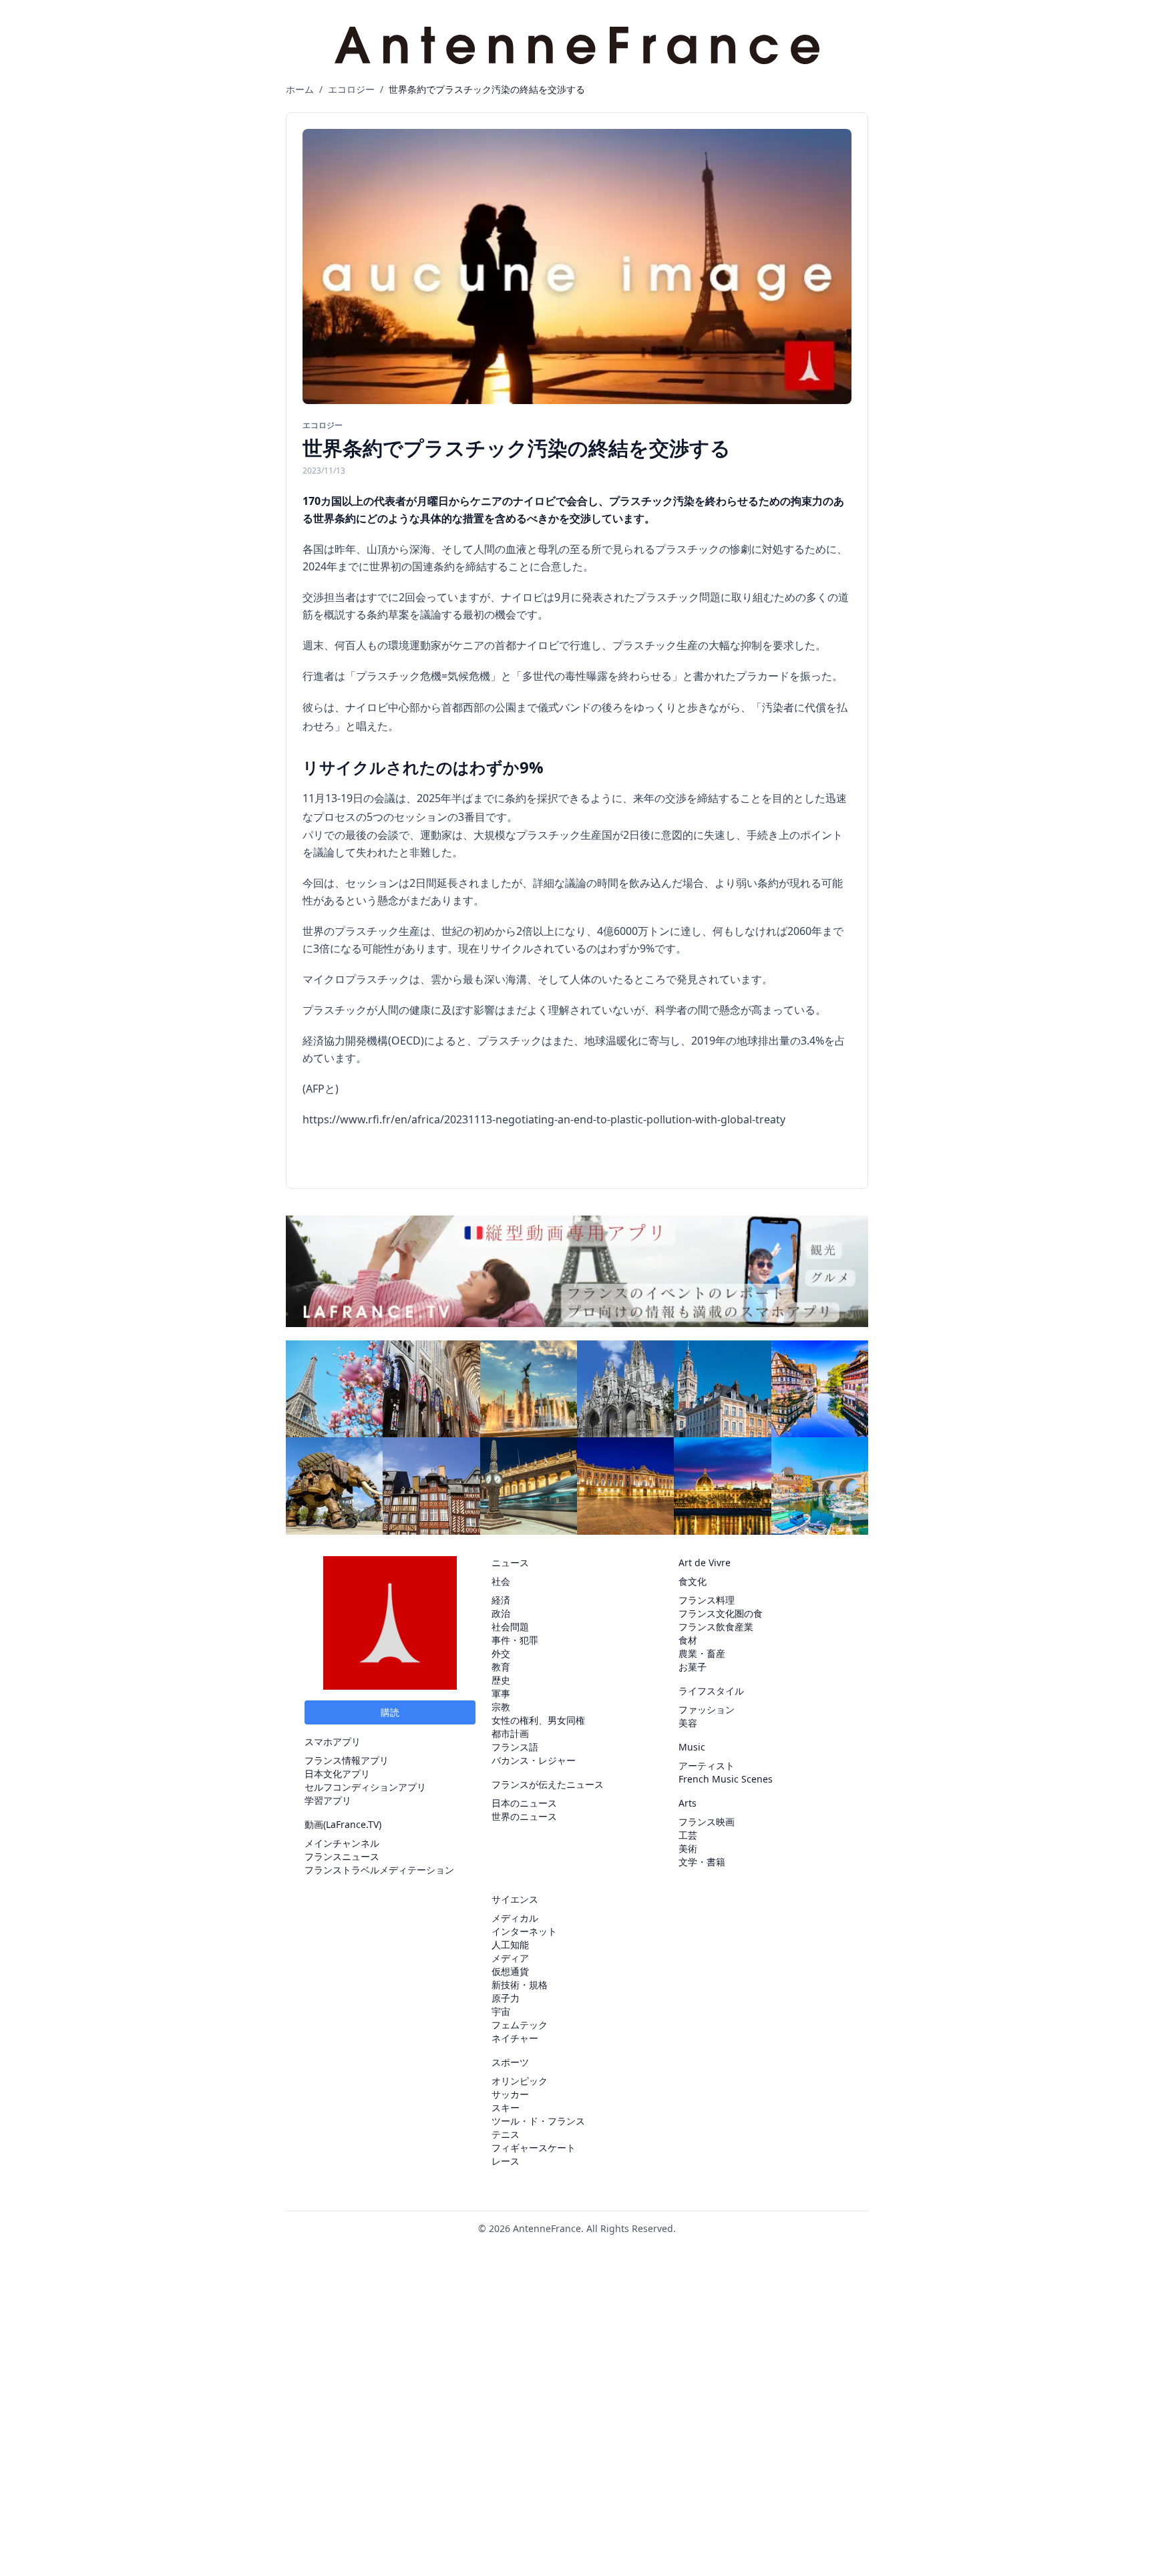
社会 (501, 1581)
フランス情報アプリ (347, 1760)
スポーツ (510, 2062)
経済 (501, 1600)
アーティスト (707, 1766)
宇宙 (501, 2011)
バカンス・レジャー (534, 1760)
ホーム (300, 89)
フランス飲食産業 (716, 1627)
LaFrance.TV (352, 1824)
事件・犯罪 (515, 1640)
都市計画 (510, 1733)
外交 (501, 1653)
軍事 (501, 1693)
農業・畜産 (702, 1653)
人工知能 (510, 1945)
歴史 (501, 1680)
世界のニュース (524, 1816)
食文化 (693, 1581)
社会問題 (510, 1627)
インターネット (524, 1931)
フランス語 (515, 1747)
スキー (506, 2107)
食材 (688, 1640)
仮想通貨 (510, 1971)
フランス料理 (707, 1600)
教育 (501, 1667)
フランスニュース (342, 1856)
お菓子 (693, 1667)
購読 (390, 1712)
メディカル (515, 1918)
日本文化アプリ (337, 1774)
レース (506, 2161)
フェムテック (520, 2025)
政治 (501, 1613)
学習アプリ (328, 1800)
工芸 (688, 1835)
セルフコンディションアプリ (365, 1787)
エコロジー (351, 89)
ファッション (707, 1709)
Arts (688, 1803)
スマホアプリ (333, 1741)
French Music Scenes (726, 1779)
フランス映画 (707, 1822)
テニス (506, 2134)
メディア (510, 1958)
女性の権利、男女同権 (538, 1720)
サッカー (510, 2094)
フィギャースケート (534, 2148)
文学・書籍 (702, 1862)
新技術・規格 (520, 1985)
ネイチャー (515, 2038)
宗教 (501, 1707)
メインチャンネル (342, 1843)
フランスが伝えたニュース (548, 1784)
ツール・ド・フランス (538, 2121)
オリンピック (520, 2081)
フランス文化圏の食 (721, 1613)
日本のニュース (524, 1803)
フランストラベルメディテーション (379, 1870)
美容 (688, 1723)
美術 (688, 1848)
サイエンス (515, 1899)
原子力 (506, 1998)
